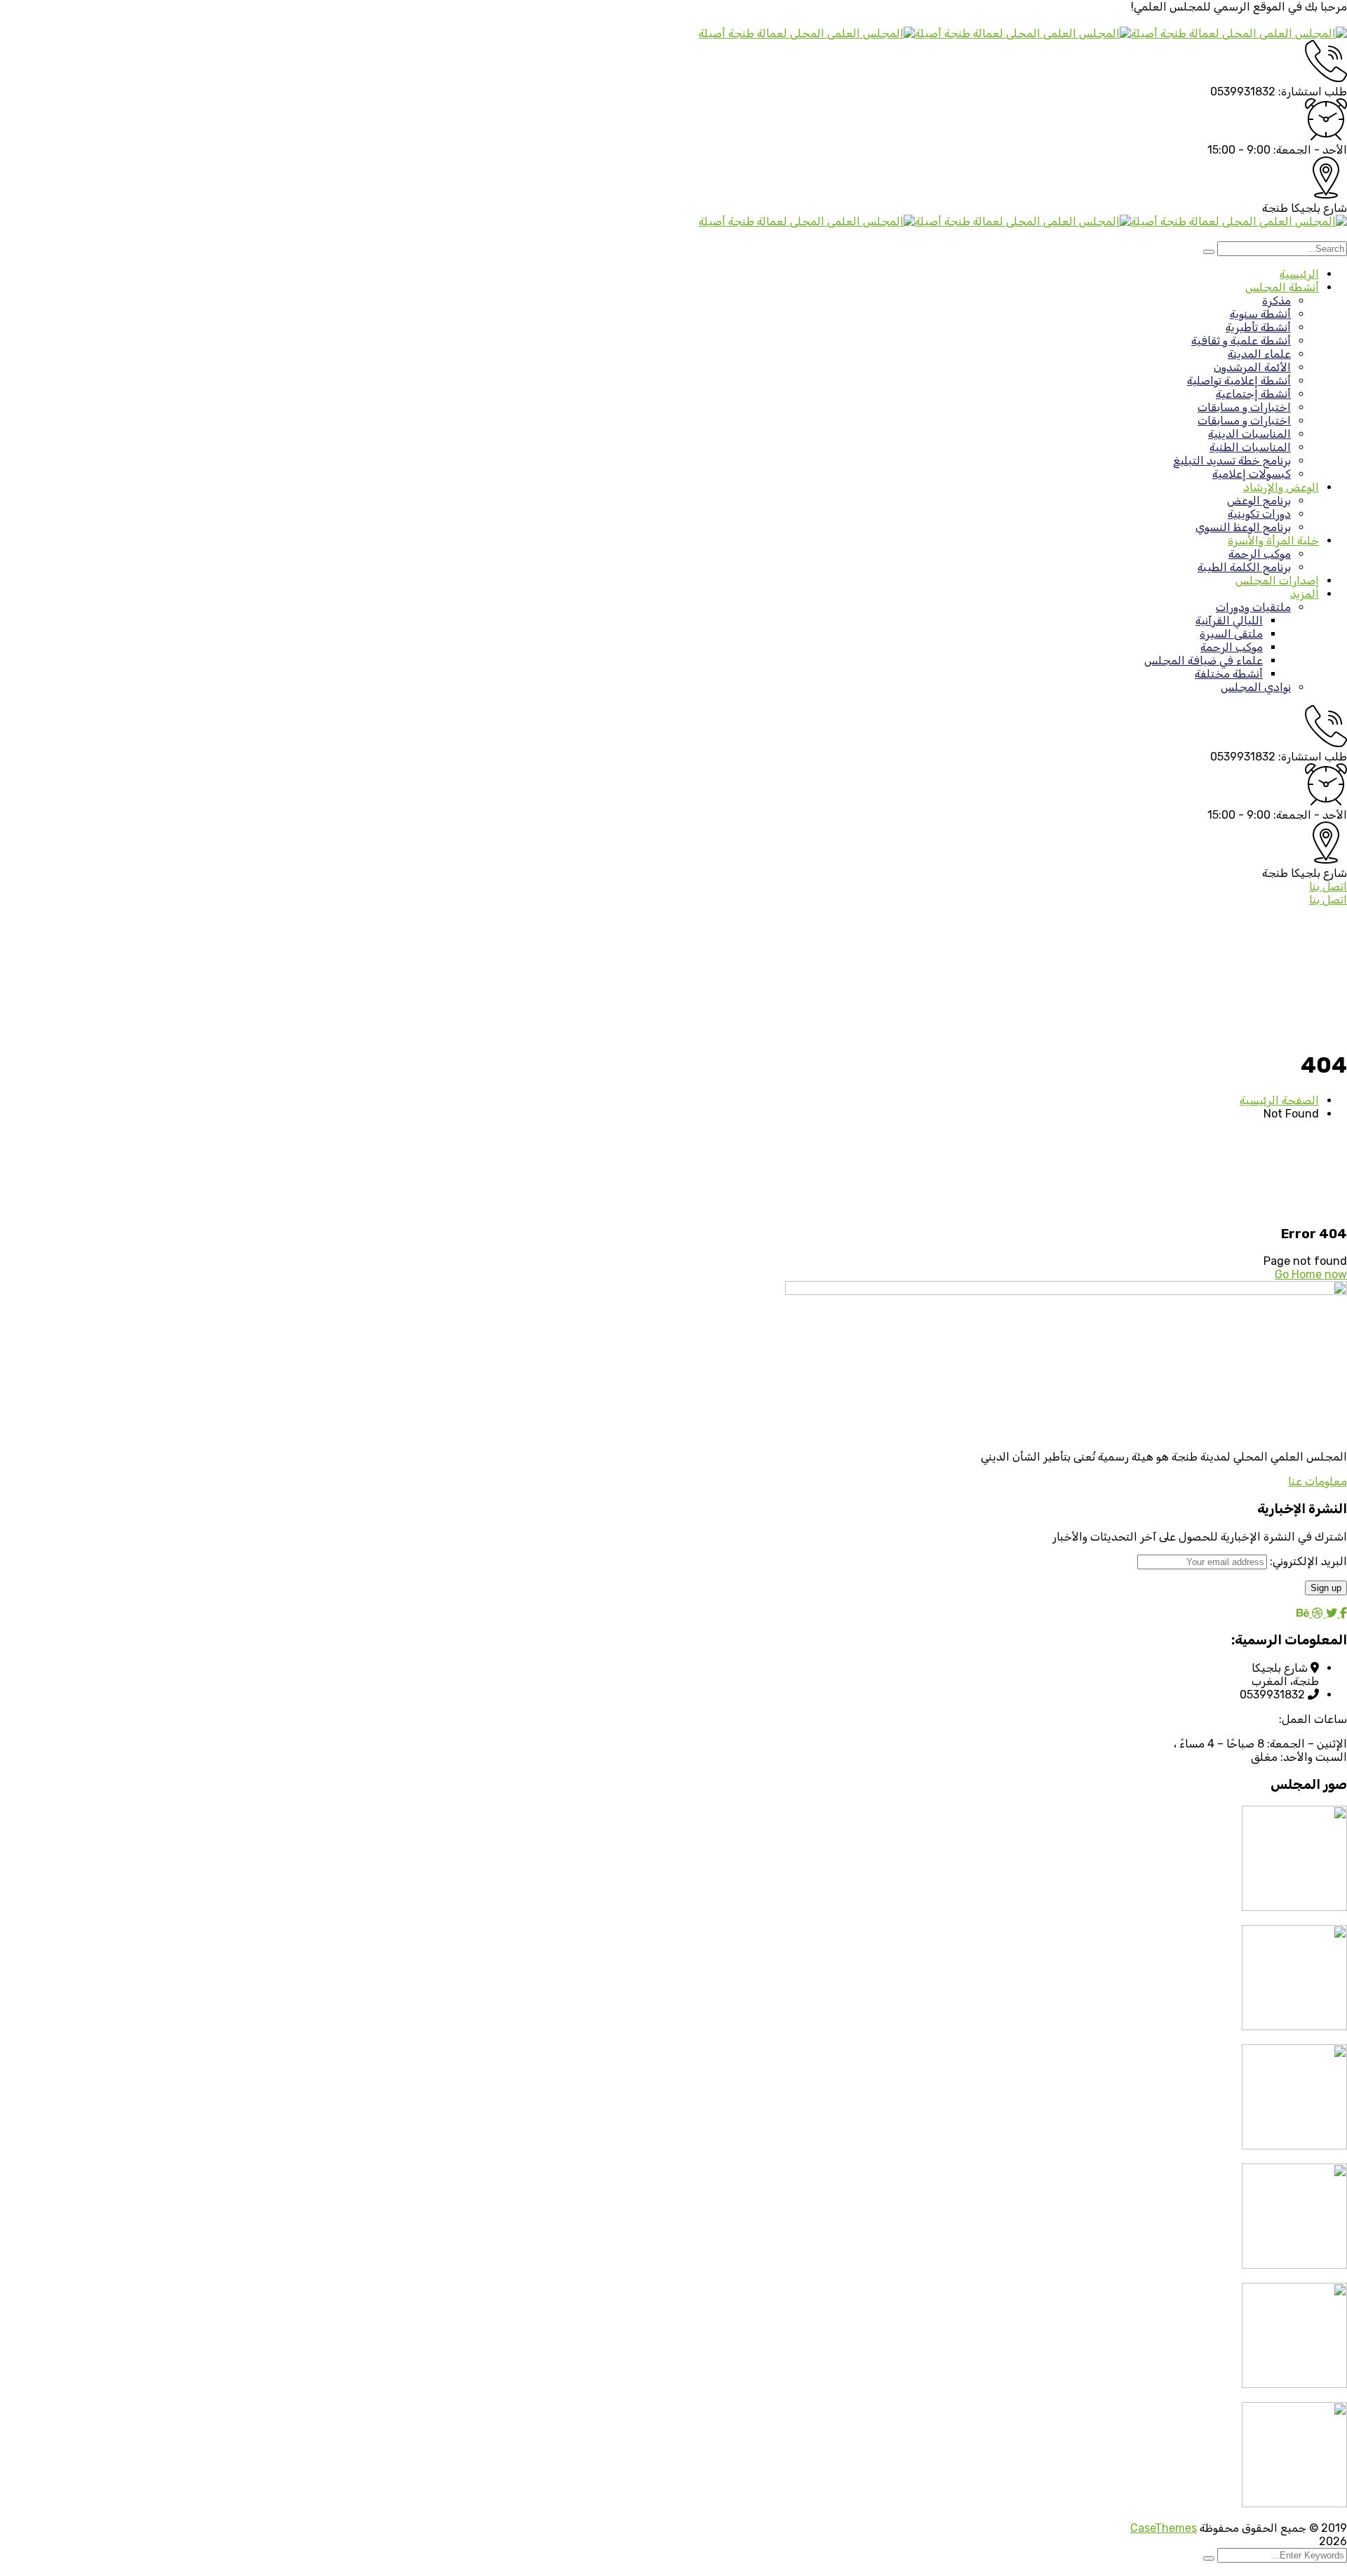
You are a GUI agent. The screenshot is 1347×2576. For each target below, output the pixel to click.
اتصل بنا (1328, 886)
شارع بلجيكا (1319, 208)
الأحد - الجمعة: (1310, 150)
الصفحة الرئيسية (1279, 1100)
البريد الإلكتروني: (1307, 1561)
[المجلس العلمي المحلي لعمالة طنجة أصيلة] (1239, 33)
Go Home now (1311, 1274)
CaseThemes (1164, 2528)
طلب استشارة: (1313, 92)
